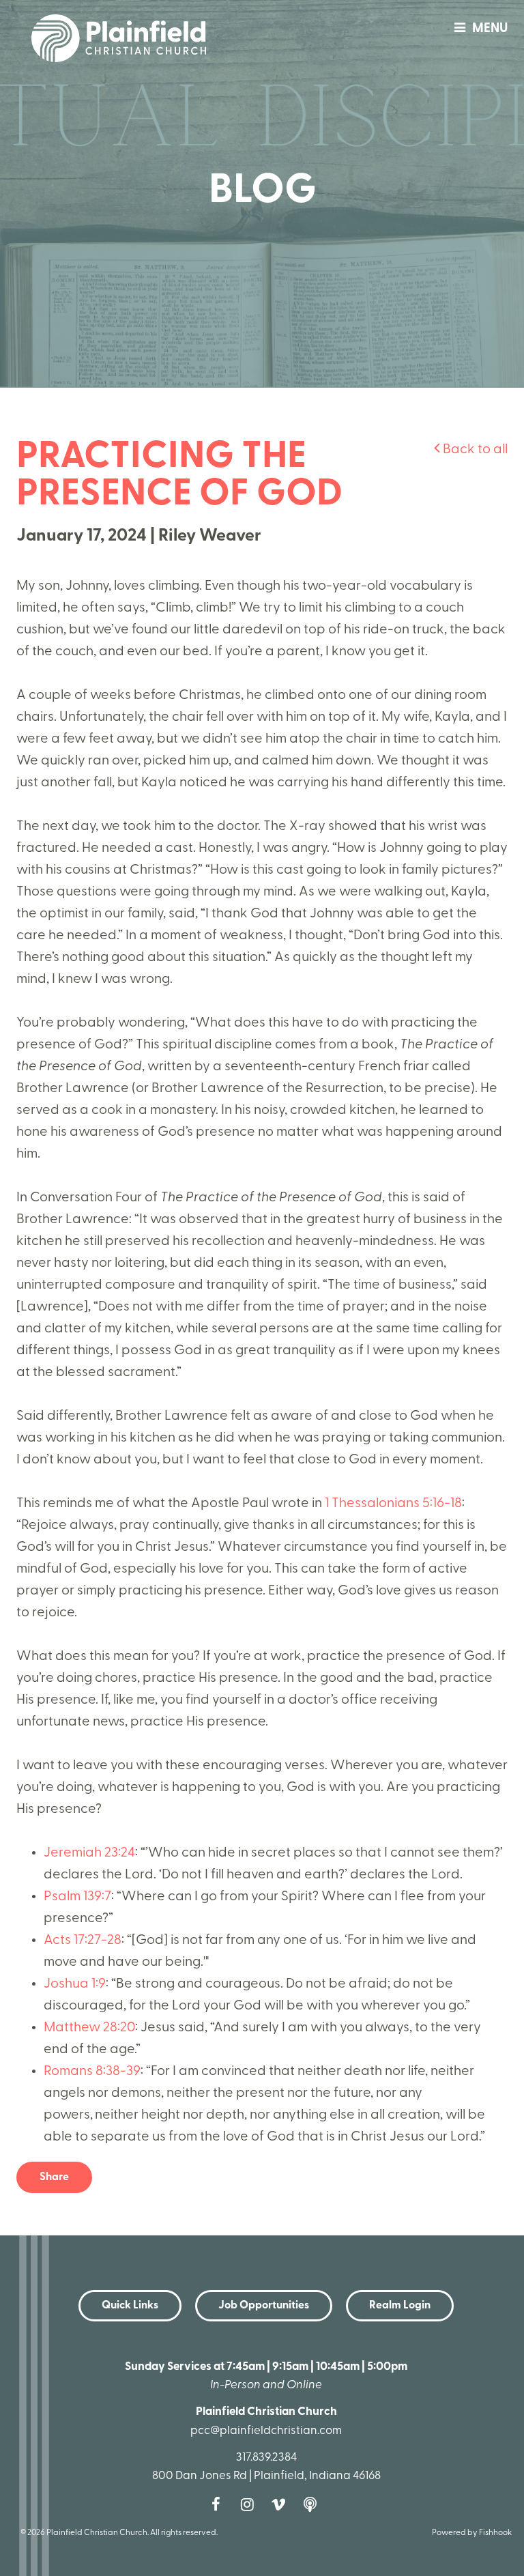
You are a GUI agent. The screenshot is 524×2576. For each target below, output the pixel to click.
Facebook (219, 2504)
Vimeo (282, 2504)
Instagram (250, 2504)
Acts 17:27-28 (83, 1941)
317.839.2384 (266, 2458)
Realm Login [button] (400, 2306)
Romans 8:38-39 (92, 2072)
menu (490, 29)
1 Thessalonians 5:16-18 (393, 1504)
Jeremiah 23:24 (89, 1853)
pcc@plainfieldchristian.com (266, 2431)
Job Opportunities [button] (264, 2306)
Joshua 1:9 (75, 1984)
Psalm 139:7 (77, 1897)
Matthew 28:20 (89, 2028)
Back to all (474, 450)
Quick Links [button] (130, 2306)
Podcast (313, 2504)
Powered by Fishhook (472, 2533)
